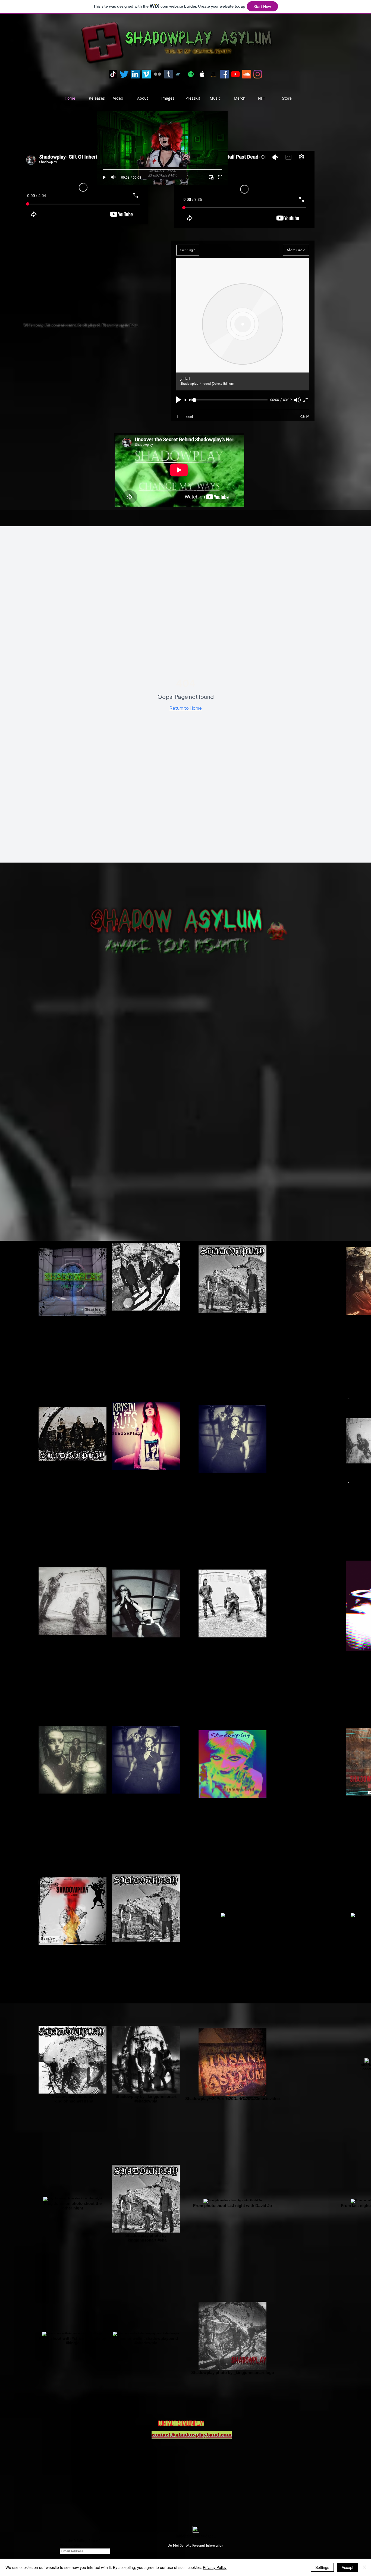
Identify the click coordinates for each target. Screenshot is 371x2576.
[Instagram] (258, 74)
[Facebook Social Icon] (224, 74)
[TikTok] (113, 74)
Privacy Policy (215, 2567)
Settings (322, 2567)
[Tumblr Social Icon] (169, 74)
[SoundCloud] (247, 74)
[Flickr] (158, 74)
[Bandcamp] (180, 74)
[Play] (104, 177)
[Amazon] (213, 74)
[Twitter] (124, 74)
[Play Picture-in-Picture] (211, 177)
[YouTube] (235, 74)
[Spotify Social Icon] (191, 74)
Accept (348, 2567)
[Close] (364, 2567)
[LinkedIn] (135, 74)
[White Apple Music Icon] (202, 74)
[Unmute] (114, 177)
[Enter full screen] (220, 177)
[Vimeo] (146, 74)
